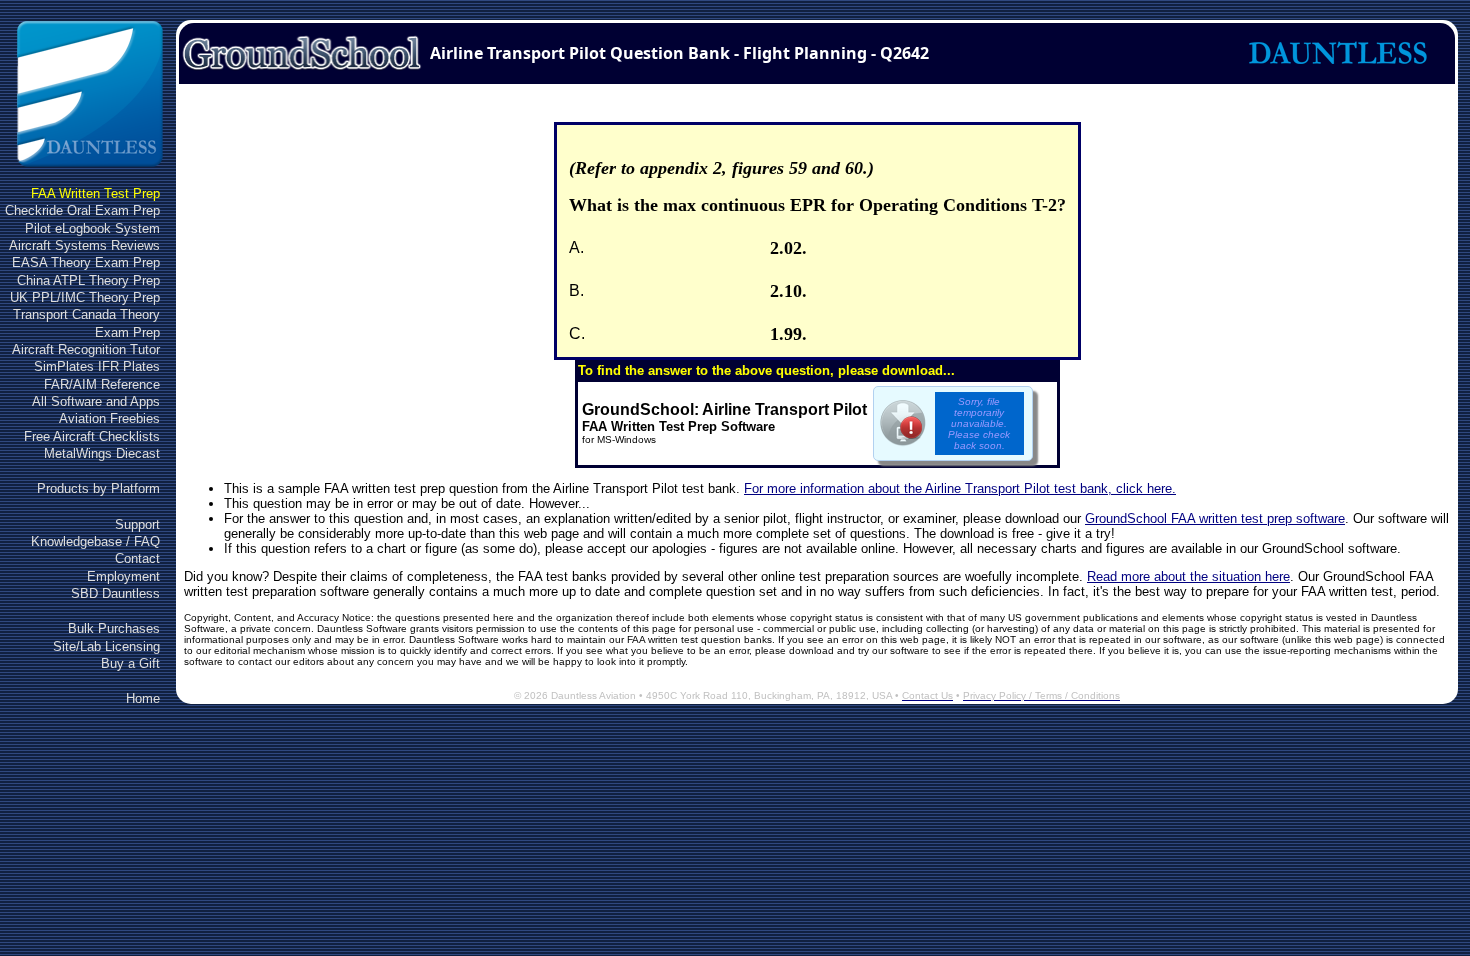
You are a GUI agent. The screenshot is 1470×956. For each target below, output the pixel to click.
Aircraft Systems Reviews (84, 245)
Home (143, 698)
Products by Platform (98, 488)
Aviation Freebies (109, 418)
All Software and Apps (96, 401)
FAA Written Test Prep (95, 193)
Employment (123, 576)
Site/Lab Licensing (106, 646)
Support (137, 524)
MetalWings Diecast (102, 453)
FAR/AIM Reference (102, 384)
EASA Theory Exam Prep (86, 262)
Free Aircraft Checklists (92, 436)
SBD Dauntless (115, 593)
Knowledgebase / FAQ (95, 541)
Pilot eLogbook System (92, 228)
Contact (137, 558)
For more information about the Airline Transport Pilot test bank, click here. (960, 488)
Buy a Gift (130, 663)
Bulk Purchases (114, 628)
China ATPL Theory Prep (88, 280)
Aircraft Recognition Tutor (86, 349)
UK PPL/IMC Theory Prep (85, 297)
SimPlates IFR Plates (97, 366)
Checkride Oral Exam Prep (82, 210)
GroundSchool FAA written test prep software (1215, 518)
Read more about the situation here (1188, 576)
